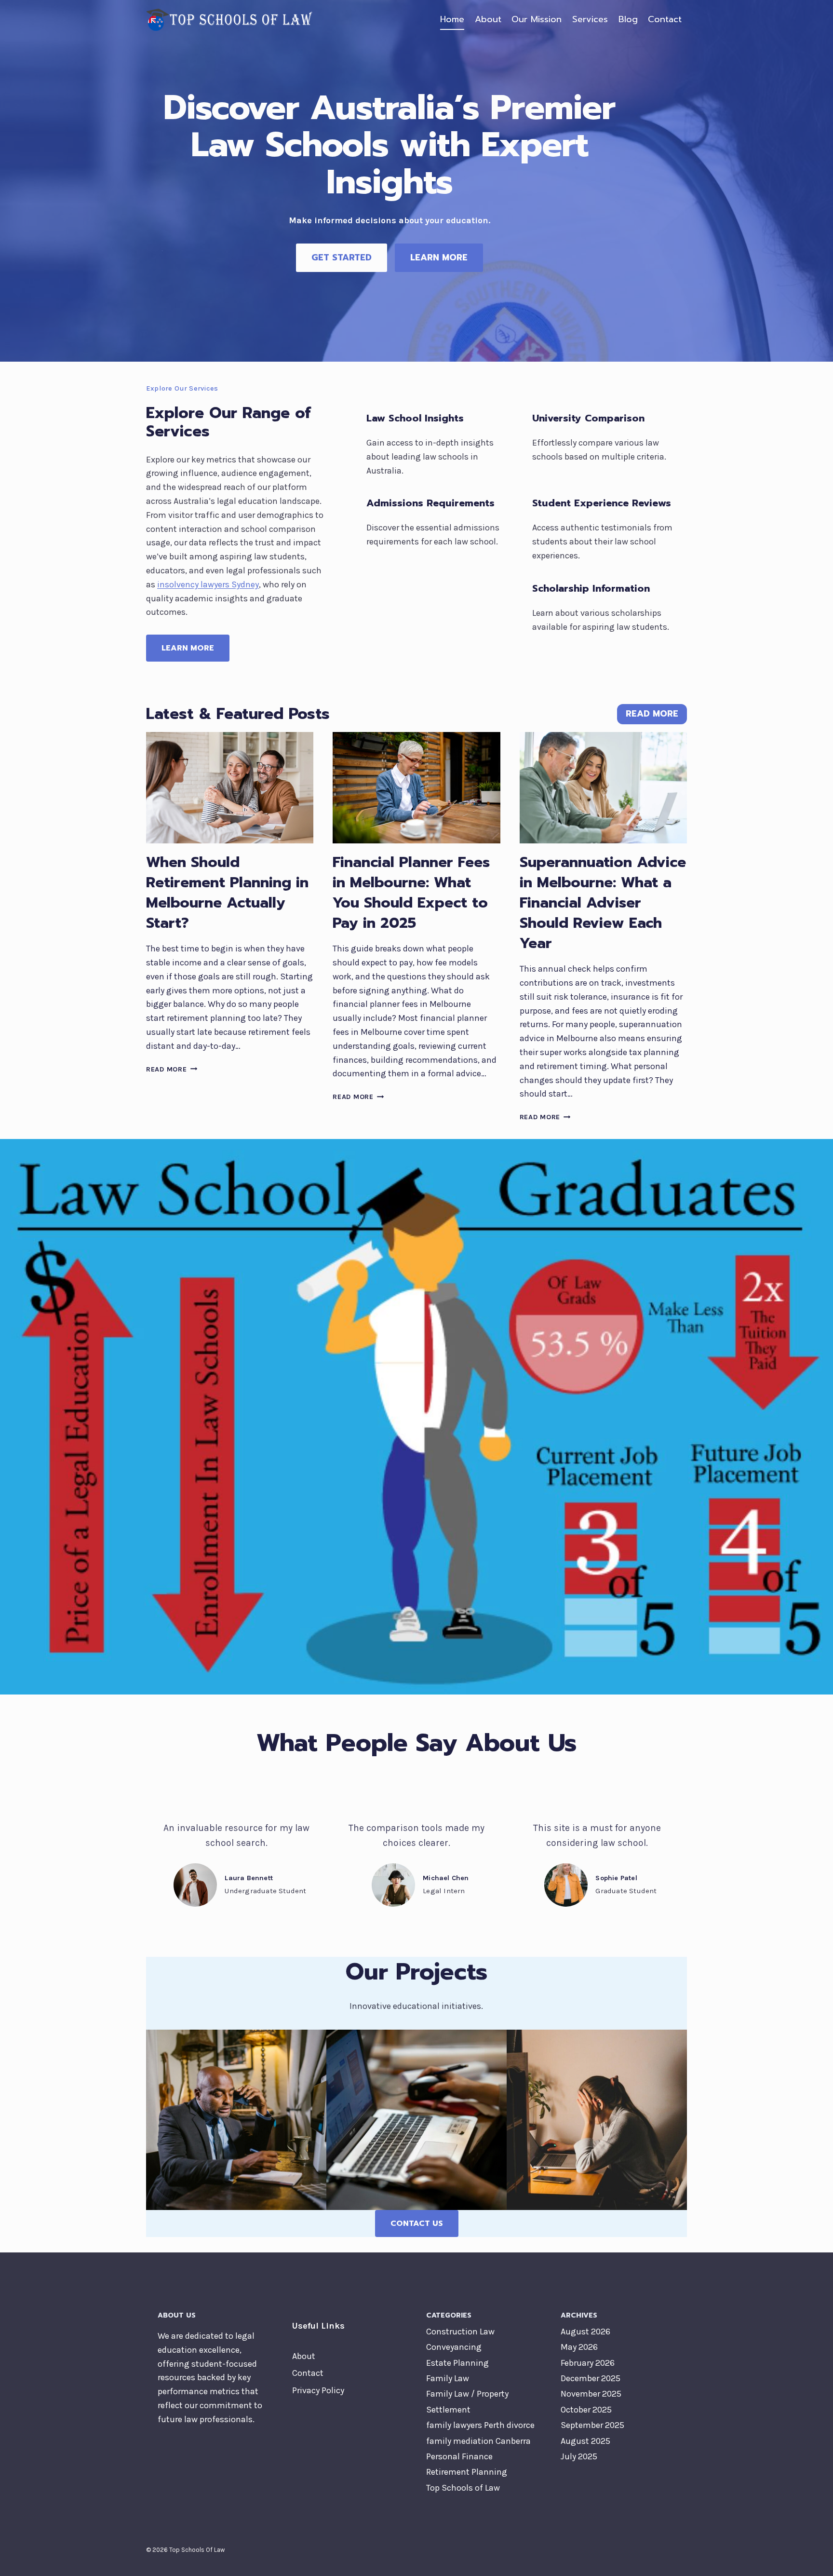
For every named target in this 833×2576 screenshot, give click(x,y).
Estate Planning (457, 2363)
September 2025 (592, 2425)
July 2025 (579, 2456)
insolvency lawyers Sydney (208, 584)
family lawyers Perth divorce (480, 2425)
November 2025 (591, 2394)
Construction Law (460, 2332)
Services (590, 19)
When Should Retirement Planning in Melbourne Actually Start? (227, 893)
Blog (628, 19)
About (488, 19)
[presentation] (230, 788)
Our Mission (537, 19)
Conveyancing (454, 2347)
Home (452, 19)
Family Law (448, 2378)
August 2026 (585, 2332)
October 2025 (586, 2410)
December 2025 (591, 2378)
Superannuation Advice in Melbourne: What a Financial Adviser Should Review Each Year (603, 903)
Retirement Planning (467, 2472)
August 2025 (585, 2441)
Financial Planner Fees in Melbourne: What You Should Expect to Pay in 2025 (411, 893)
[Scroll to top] (811, 2559)
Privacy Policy (318, 2390)
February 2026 (588, 2363)
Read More (172, 1069)
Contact (665, 19)
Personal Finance (459, 2456)
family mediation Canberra (478, 2441)
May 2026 (579, 2347)
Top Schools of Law (463, 2488)
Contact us (417, 2223)
